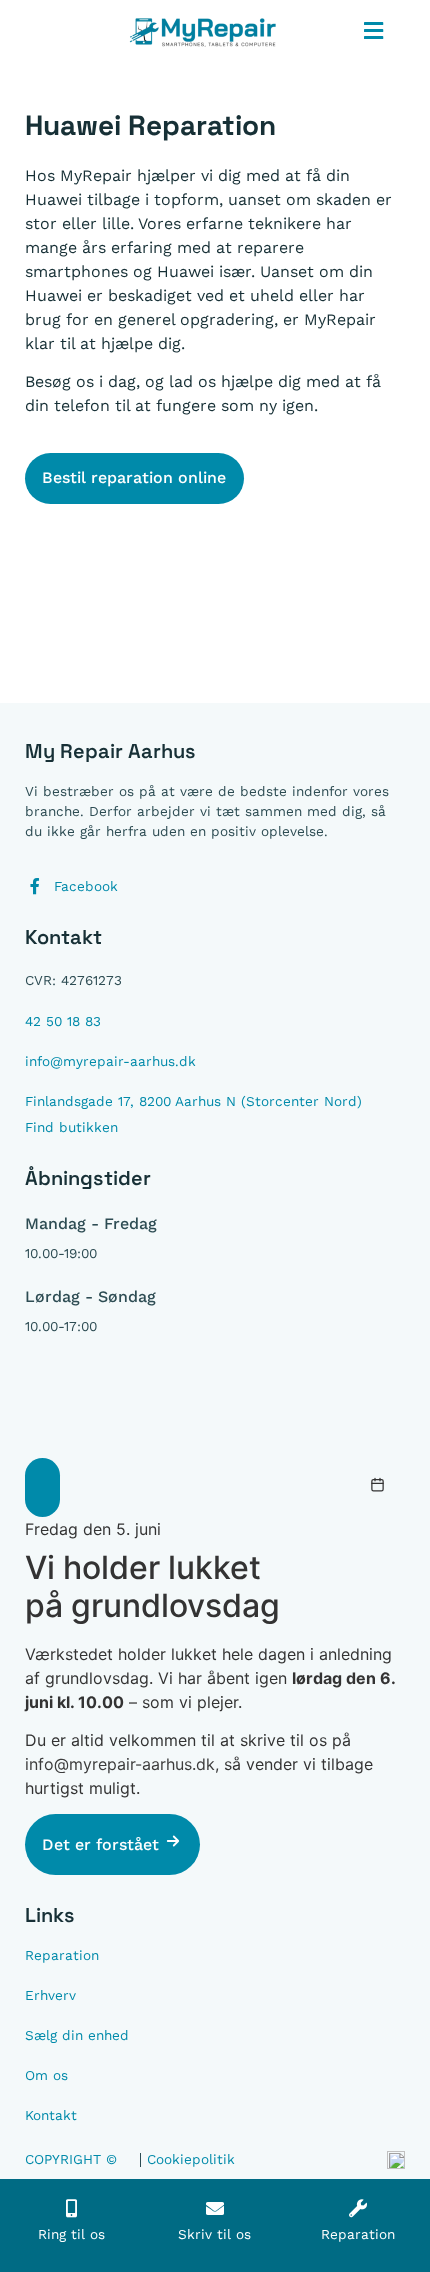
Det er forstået (103, 1844)
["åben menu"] (374, 31)
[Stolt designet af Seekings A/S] (396, 2163)
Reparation (62, 1955)
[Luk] (42, 1487)
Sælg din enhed (77, 2035)
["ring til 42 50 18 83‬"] (72, 2208)
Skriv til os (214, 2234)
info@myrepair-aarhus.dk (120, 1764)
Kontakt (51, 2115)
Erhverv (50, 1995)
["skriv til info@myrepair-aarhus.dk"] (215, 2208)
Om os (46, 2075)
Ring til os (71, 2234)
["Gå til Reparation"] (358, 2208)
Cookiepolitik (191, 2159)
